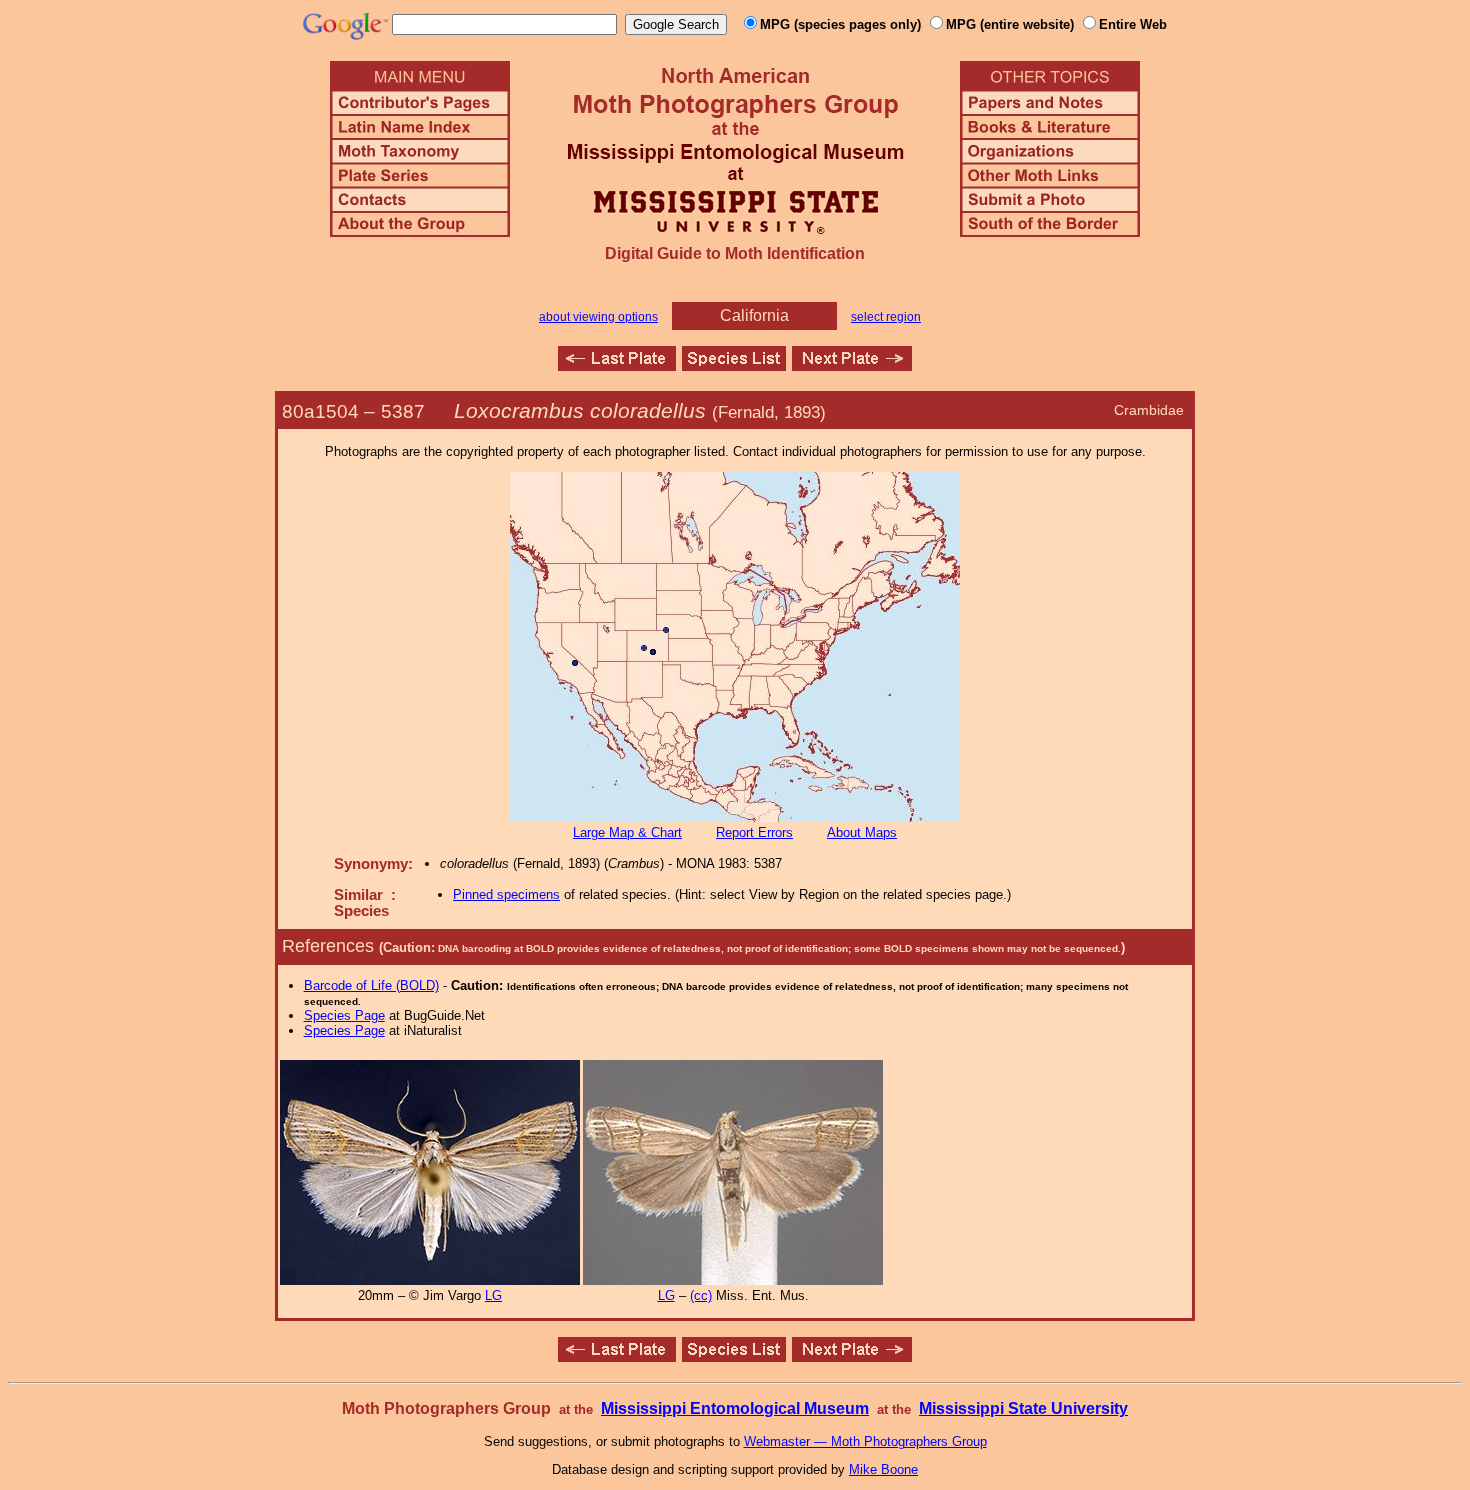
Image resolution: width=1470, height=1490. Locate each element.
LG (493, 1295)
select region (886, 317)
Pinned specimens (506, 894)
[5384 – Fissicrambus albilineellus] (617, 365)
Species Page (344, 1015)
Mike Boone (883, 1469)
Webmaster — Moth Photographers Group (865, 1441)
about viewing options (598, 317)
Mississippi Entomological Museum (735, 1408)
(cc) (701, 1295)
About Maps (862, 832)
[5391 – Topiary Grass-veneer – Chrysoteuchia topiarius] (852, 365)
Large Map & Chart (627, 832)
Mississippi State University (1023, 1408)
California (754, 315)
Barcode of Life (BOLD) (371, 985)
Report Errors (754, 832)
